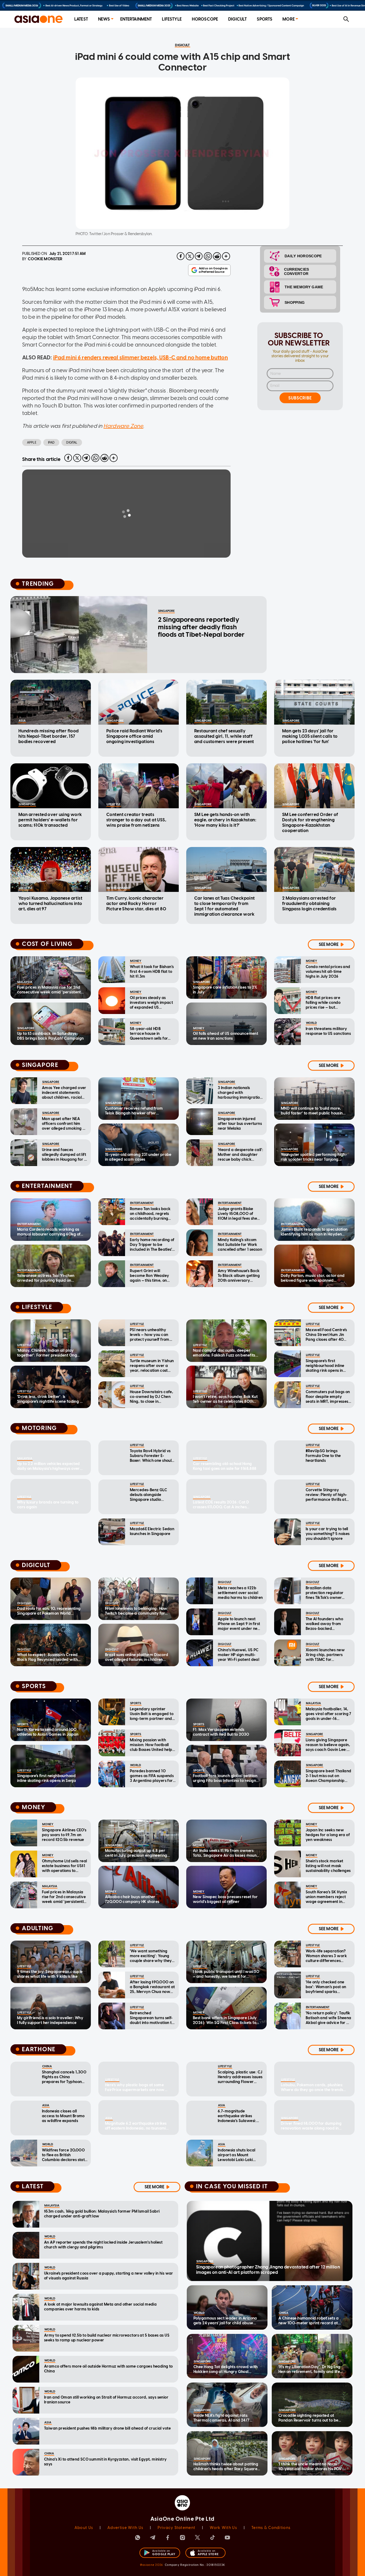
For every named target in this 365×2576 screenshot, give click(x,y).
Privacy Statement (176, 2528)
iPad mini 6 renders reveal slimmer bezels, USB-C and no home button (141, 358)
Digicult (237, 19)
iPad (51, 442)
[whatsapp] (208, 256)
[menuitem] (81, 19)
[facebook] (181, 256)
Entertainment (136, 19)
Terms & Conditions (271, 2528)
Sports (265, 19)
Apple (32, 442)
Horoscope (205, 19)
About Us (84, 2528)
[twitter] (190, 256)
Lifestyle (172, 19)
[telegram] (199, 256)
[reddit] (217, 256)
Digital (72, 442)
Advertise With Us (125, 2528)
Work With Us (223, 2528)
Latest (81, 19)
